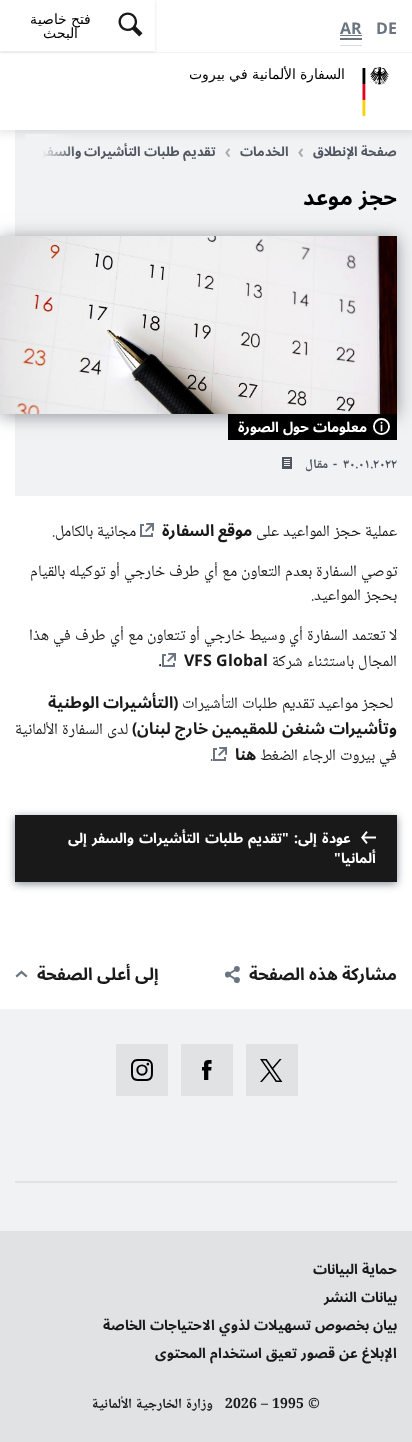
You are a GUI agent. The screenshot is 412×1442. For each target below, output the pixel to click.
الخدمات (264, 152)
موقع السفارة (207, 531)
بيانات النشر (360, 1297)
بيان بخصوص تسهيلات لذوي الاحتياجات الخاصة (250, 1325)
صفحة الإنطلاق (355, 152)
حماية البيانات (355, 1269)
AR (351, 29)
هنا (245, 755)
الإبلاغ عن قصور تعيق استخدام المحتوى (276, 1353)
